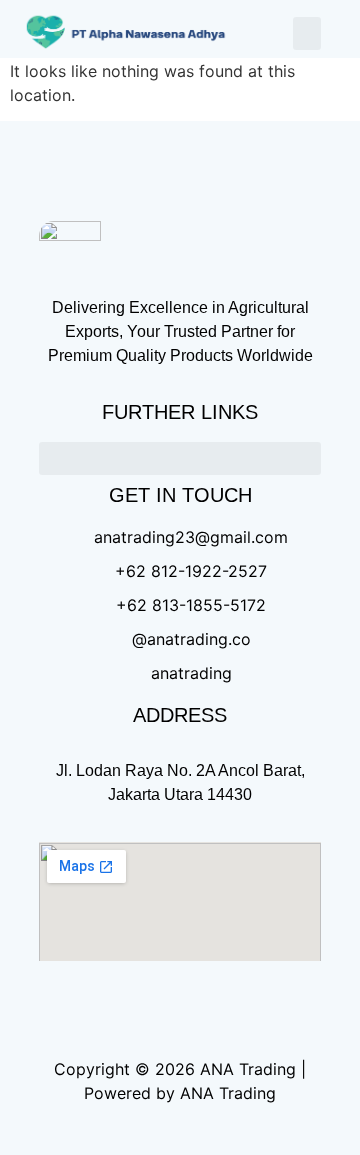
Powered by (129, 1093)
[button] (307, 33)
